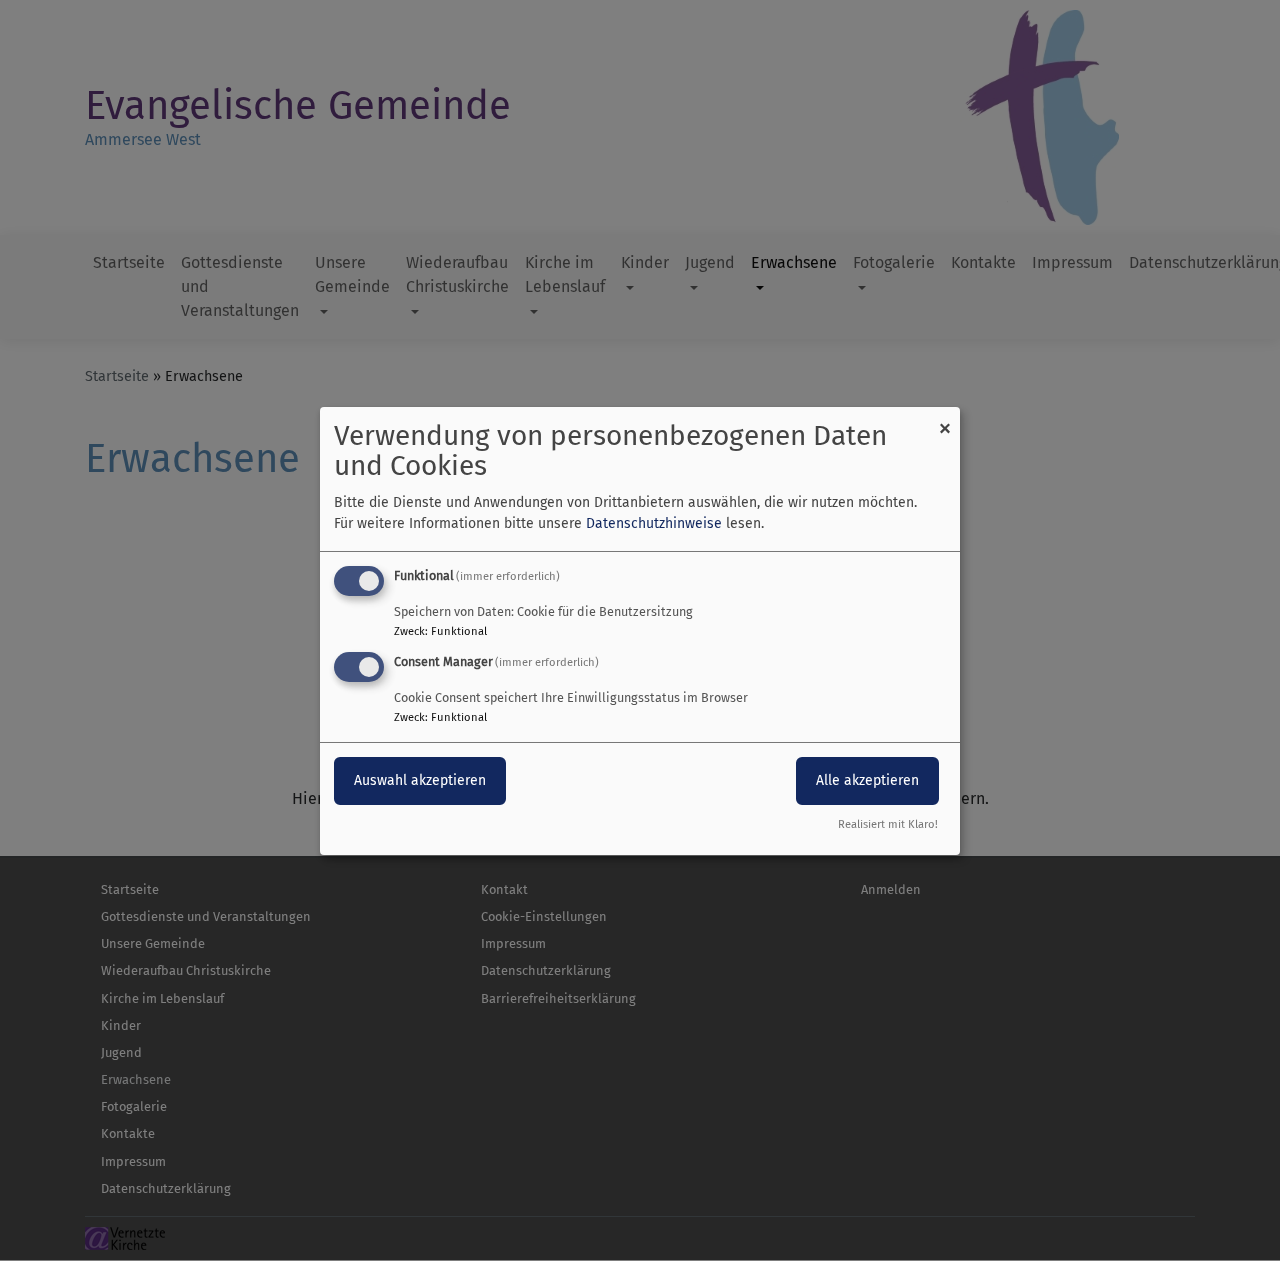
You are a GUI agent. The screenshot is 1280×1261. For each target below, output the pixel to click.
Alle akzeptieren (867, 780)
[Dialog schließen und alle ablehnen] (945, 418)
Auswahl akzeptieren (420, 780)
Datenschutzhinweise (654, 523)
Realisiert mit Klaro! (888, 824)
